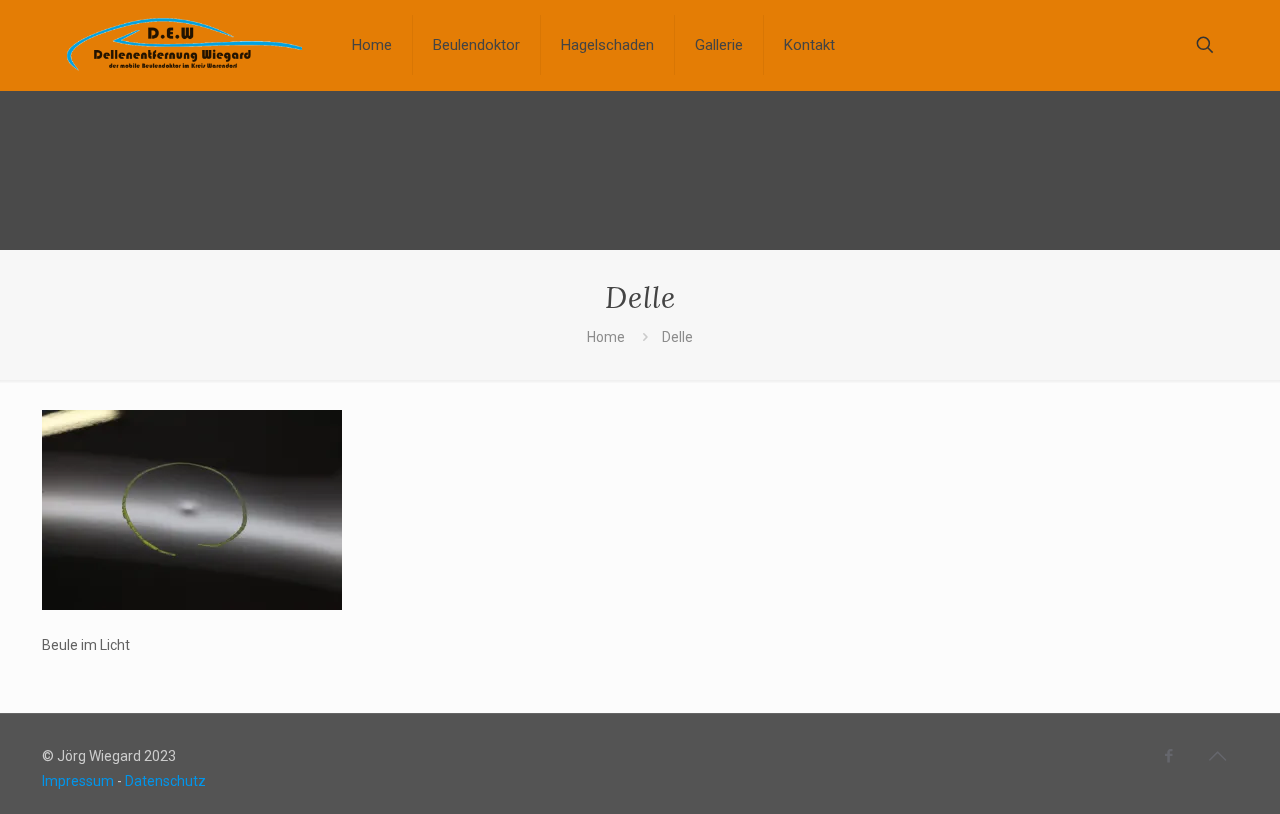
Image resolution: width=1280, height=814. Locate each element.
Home (606, 337)
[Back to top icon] (1217, 756)
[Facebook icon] (1168, 756)
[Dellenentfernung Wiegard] (182, 45)
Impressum (78, 781)
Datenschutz (165, 781)
